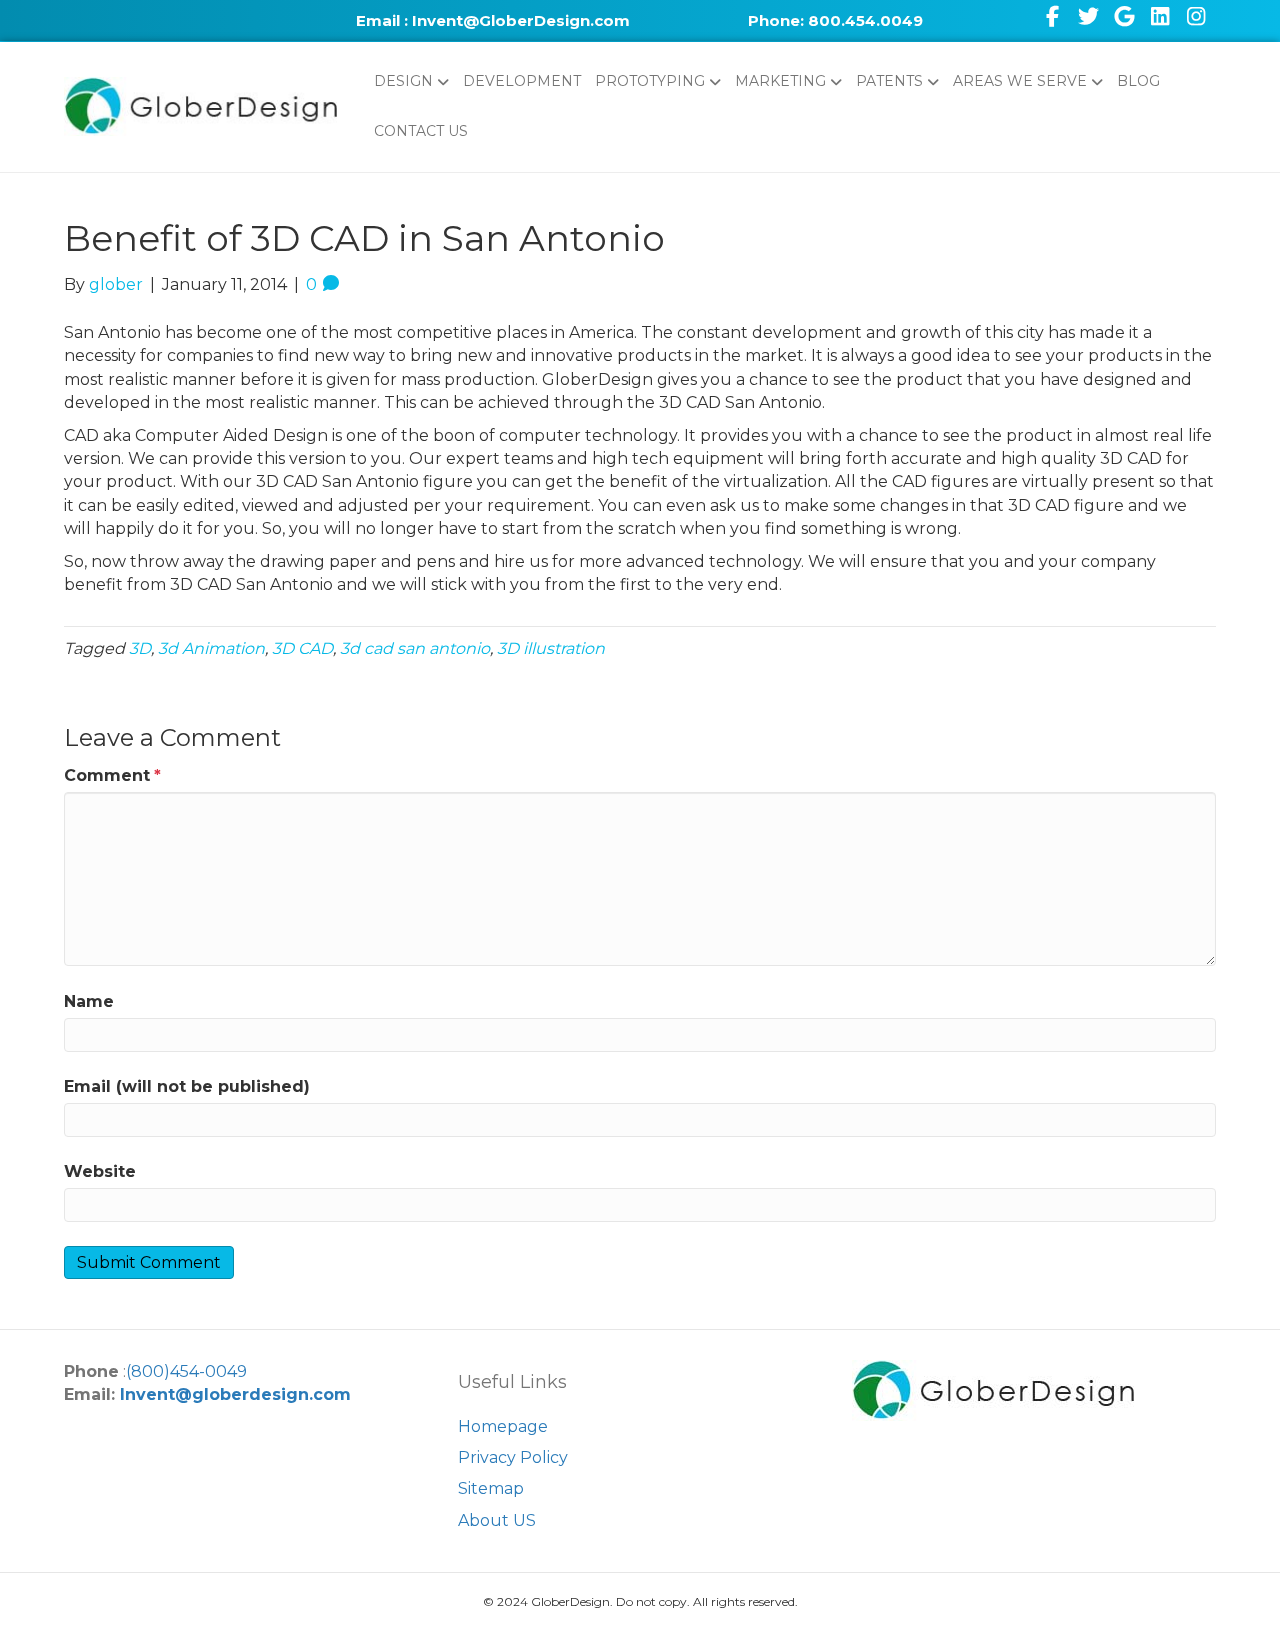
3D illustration (551, 648)
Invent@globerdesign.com (235, 1394)
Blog (1138, 81)
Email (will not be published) (187, 1086)
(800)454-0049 (186, 1371)
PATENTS (889, 81)
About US (497, 1520)
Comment (112, 775)
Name (89, 1001)
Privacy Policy (513, 1457)
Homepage (503, 1426)
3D (140, 648)
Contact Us (421, 131)
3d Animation (211, 648)
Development (522, 81)
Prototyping (650, 81)
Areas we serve (1020, 81)
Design (403, 81)
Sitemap (491, 1488)
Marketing (780, 81)
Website (100, 1171)
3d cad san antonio (415, 648)
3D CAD (302, 648)
